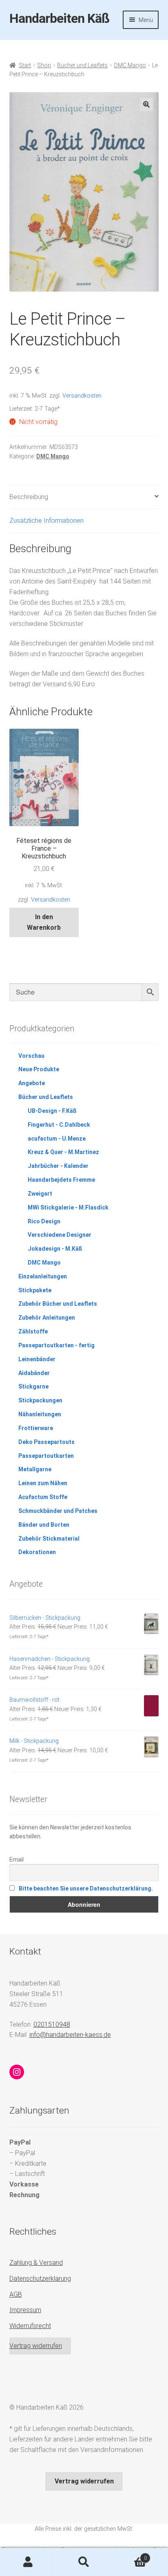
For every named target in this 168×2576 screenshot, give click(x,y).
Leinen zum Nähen (43, 1483)
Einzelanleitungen (43, 1276)
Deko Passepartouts (46, 1442)
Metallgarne (35, 1469)
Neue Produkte (39, 1069)
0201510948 (52, 2024)
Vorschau (31, 1056)
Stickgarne (33, 1386)
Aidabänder (34, 1373)
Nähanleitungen (40, 1414)
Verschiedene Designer (60, 1235)
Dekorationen (37, 1552)
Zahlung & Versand (36, 2263)
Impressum (25, 2310)
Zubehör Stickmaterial (49, 1539)
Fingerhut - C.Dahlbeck (59, 1125)
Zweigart (40, 1194)
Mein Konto (28, 2562)
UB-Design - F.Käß (52, 1111)
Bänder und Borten (44, 1525)
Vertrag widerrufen (36, 2346)
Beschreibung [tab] (29, 497)
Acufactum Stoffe (43, 1497)
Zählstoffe (33, 1331)
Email (17, 1860)
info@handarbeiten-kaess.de (70, 2035)
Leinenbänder (37, 1359)
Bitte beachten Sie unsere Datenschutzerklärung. (86, 1888)
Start (25, 65)
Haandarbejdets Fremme (61, 1180)
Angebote (32, 1083)
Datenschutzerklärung (40, 2279)
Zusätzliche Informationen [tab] (46, 521)
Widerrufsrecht (30, 2326)
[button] (146, 104)
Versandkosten (82, 396)
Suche (84, 2562)
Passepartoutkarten (46, 1456)
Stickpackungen (40, 1400)
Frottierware (36, 1428)
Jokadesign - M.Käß (55, 1249)
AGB (16, 2294)
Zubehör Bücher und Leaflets (58, 1304)
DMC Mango (130, 65)
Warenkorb (129, 2555)
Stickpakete (35, 1290)
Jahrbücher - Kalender (58, 1166)
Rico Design (44, 1221)
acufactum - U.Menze (57, 1139)
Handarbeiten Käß (59, 18)
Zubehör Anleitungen (47, 1318)
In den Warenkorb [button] (44, 922)
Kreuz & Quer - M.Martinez (63, 1152)
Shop (44, 65)
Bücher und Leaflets (82, 65)
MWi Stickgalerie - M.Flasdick (68, 1207)
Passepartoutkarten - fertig (56, 1345)
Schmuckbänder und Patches (58, 1511)
